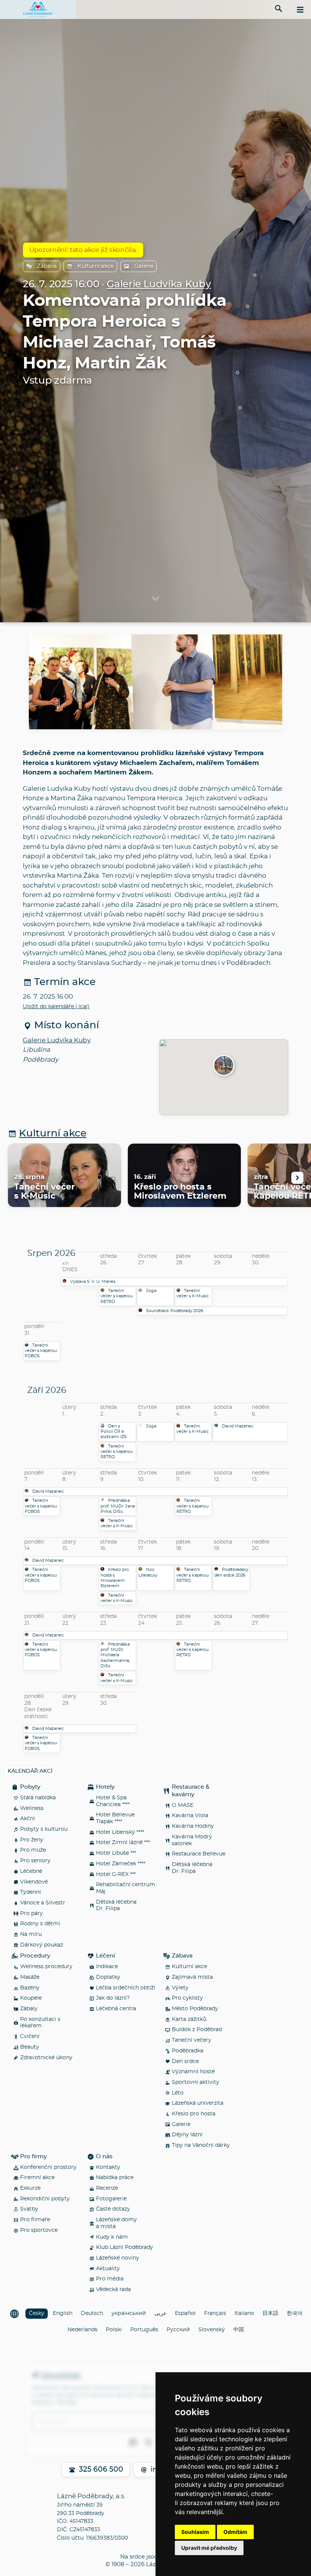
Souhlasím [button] (195, 2532)
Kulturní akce (96, 266)
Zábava (47, 266)
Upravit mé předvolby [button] (209, 2548)
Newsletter (61, 2375)
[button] (224, 1066)
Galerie (144, 266)
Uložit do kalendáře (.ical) (56, 1007)
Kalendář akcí (30, 1771)
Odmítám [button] (235, 2532)
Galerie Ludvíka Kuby (159, 284)
